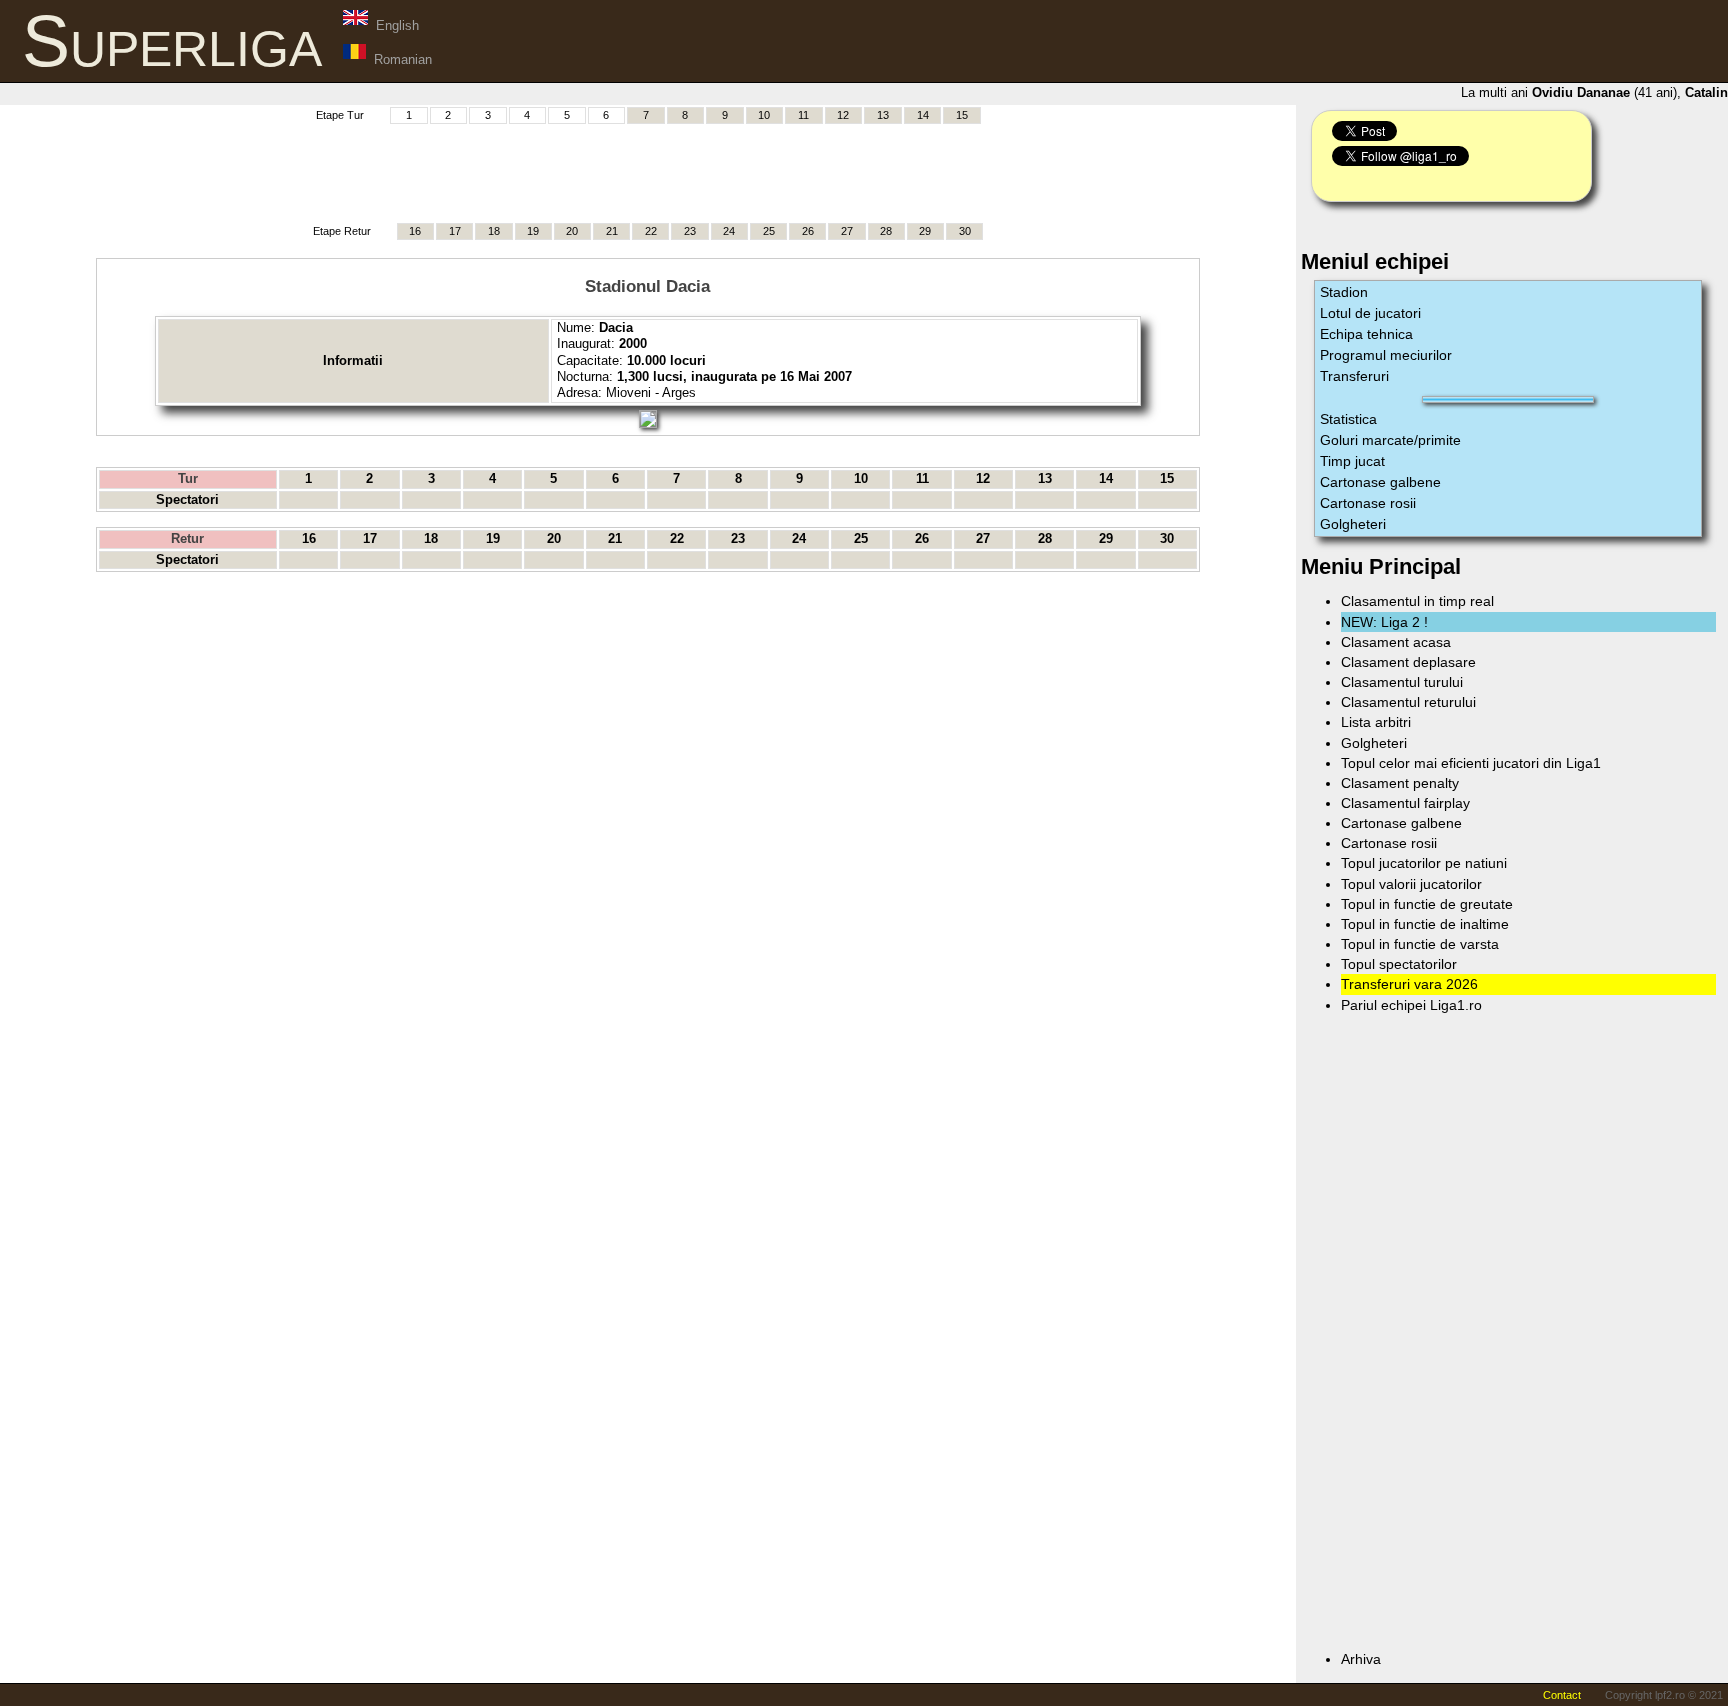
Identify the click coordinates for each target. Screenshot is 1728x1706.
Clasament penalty (1400, 783)
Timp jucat (1352, 461)
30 (965, 231)
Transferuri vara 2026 (1409, 984)
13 (883, 115)
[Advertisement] (648, 171)
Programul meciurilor (1386, 355)
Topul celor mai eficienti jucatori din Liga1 (1471, 763)
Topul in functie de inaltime (1425, 924)
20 (572, 231)
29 (925, 231)
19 (533, 231)
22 (651, 231)
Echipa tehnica (1366, 334)
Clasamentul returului (1408, 702)
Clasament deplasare (1408, 662)
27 (847, 231)
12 (843, 115)
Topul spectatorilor (1399, 964)
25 (769, 231)
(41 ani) (1596, 92)
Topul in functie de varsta (1420, 944)
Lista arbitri (1376, 722)
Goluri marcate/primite (1390, 440)
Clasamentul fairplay (1405, 803)
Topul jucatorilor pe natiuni (1424, 863)
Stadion (1344, 292)
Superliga (172, 41)
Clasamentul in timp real (1417, 601)
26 (808, 231)
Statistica (1348, 419)
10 (764, 115)
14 (923, 115)
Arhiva (1361, 1659)
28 (886, 231)
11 (803, 115)
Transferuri (1354, 376)
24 (729, 231)
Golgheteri (1353, 524)
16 (415, 231)
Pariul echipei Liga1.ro (1411, 1005)
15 (962, 115)
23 (690, 231)
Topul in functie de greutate (1427, 904)
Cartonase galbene (1380, 482)
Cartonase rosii (1368, 503)
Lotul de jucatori (1370, 313)
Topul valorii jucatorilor (1411, 884)
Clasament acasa (1396, 642)
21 (612, 231)
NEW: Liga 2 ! (1384, 622)
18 (494, 231)
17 (455, 231)
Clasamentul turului (1402, 682)
